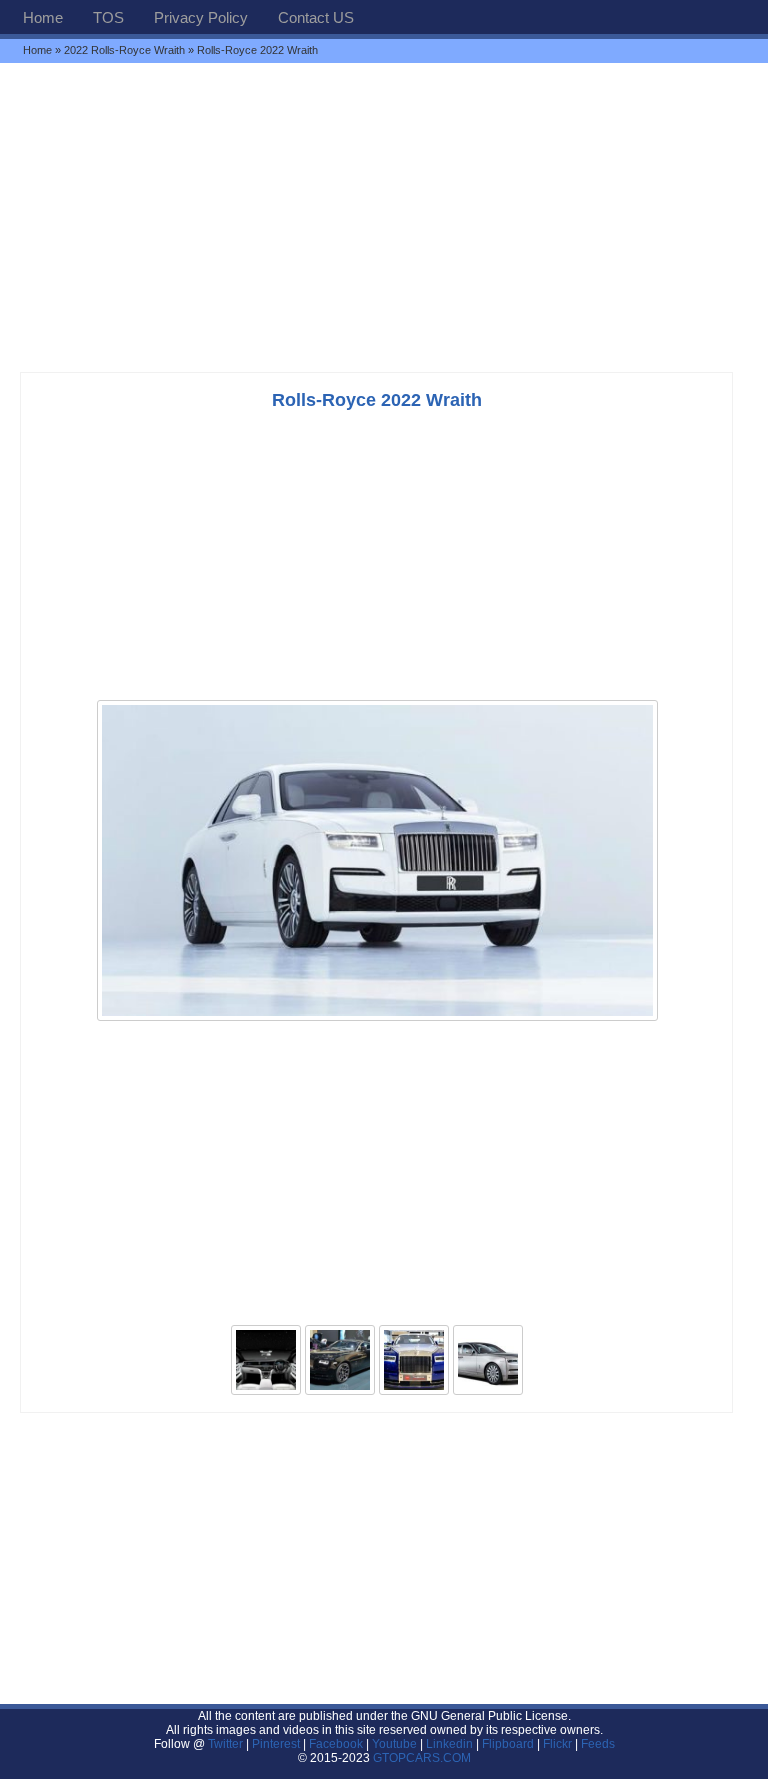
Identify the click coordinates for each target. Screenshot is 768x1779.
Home (43, 17)
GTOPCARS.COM (422, 1758)
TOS (108, 17)
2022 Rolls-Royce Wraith (124, 50)
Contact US (316, 17)
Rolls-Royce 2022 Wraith (377, 400)
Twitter (227, 1744)
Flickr (557, 1744)
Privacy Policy (201, 17)
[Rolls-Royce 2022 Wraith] (377, 1019)
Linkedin (449, 1744)
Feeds (598, 1744)
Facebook (336, 1744)
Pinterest (276, 1744)
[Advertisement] (384, 217)
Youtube (394, 1744)
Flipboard (508, 1744)
